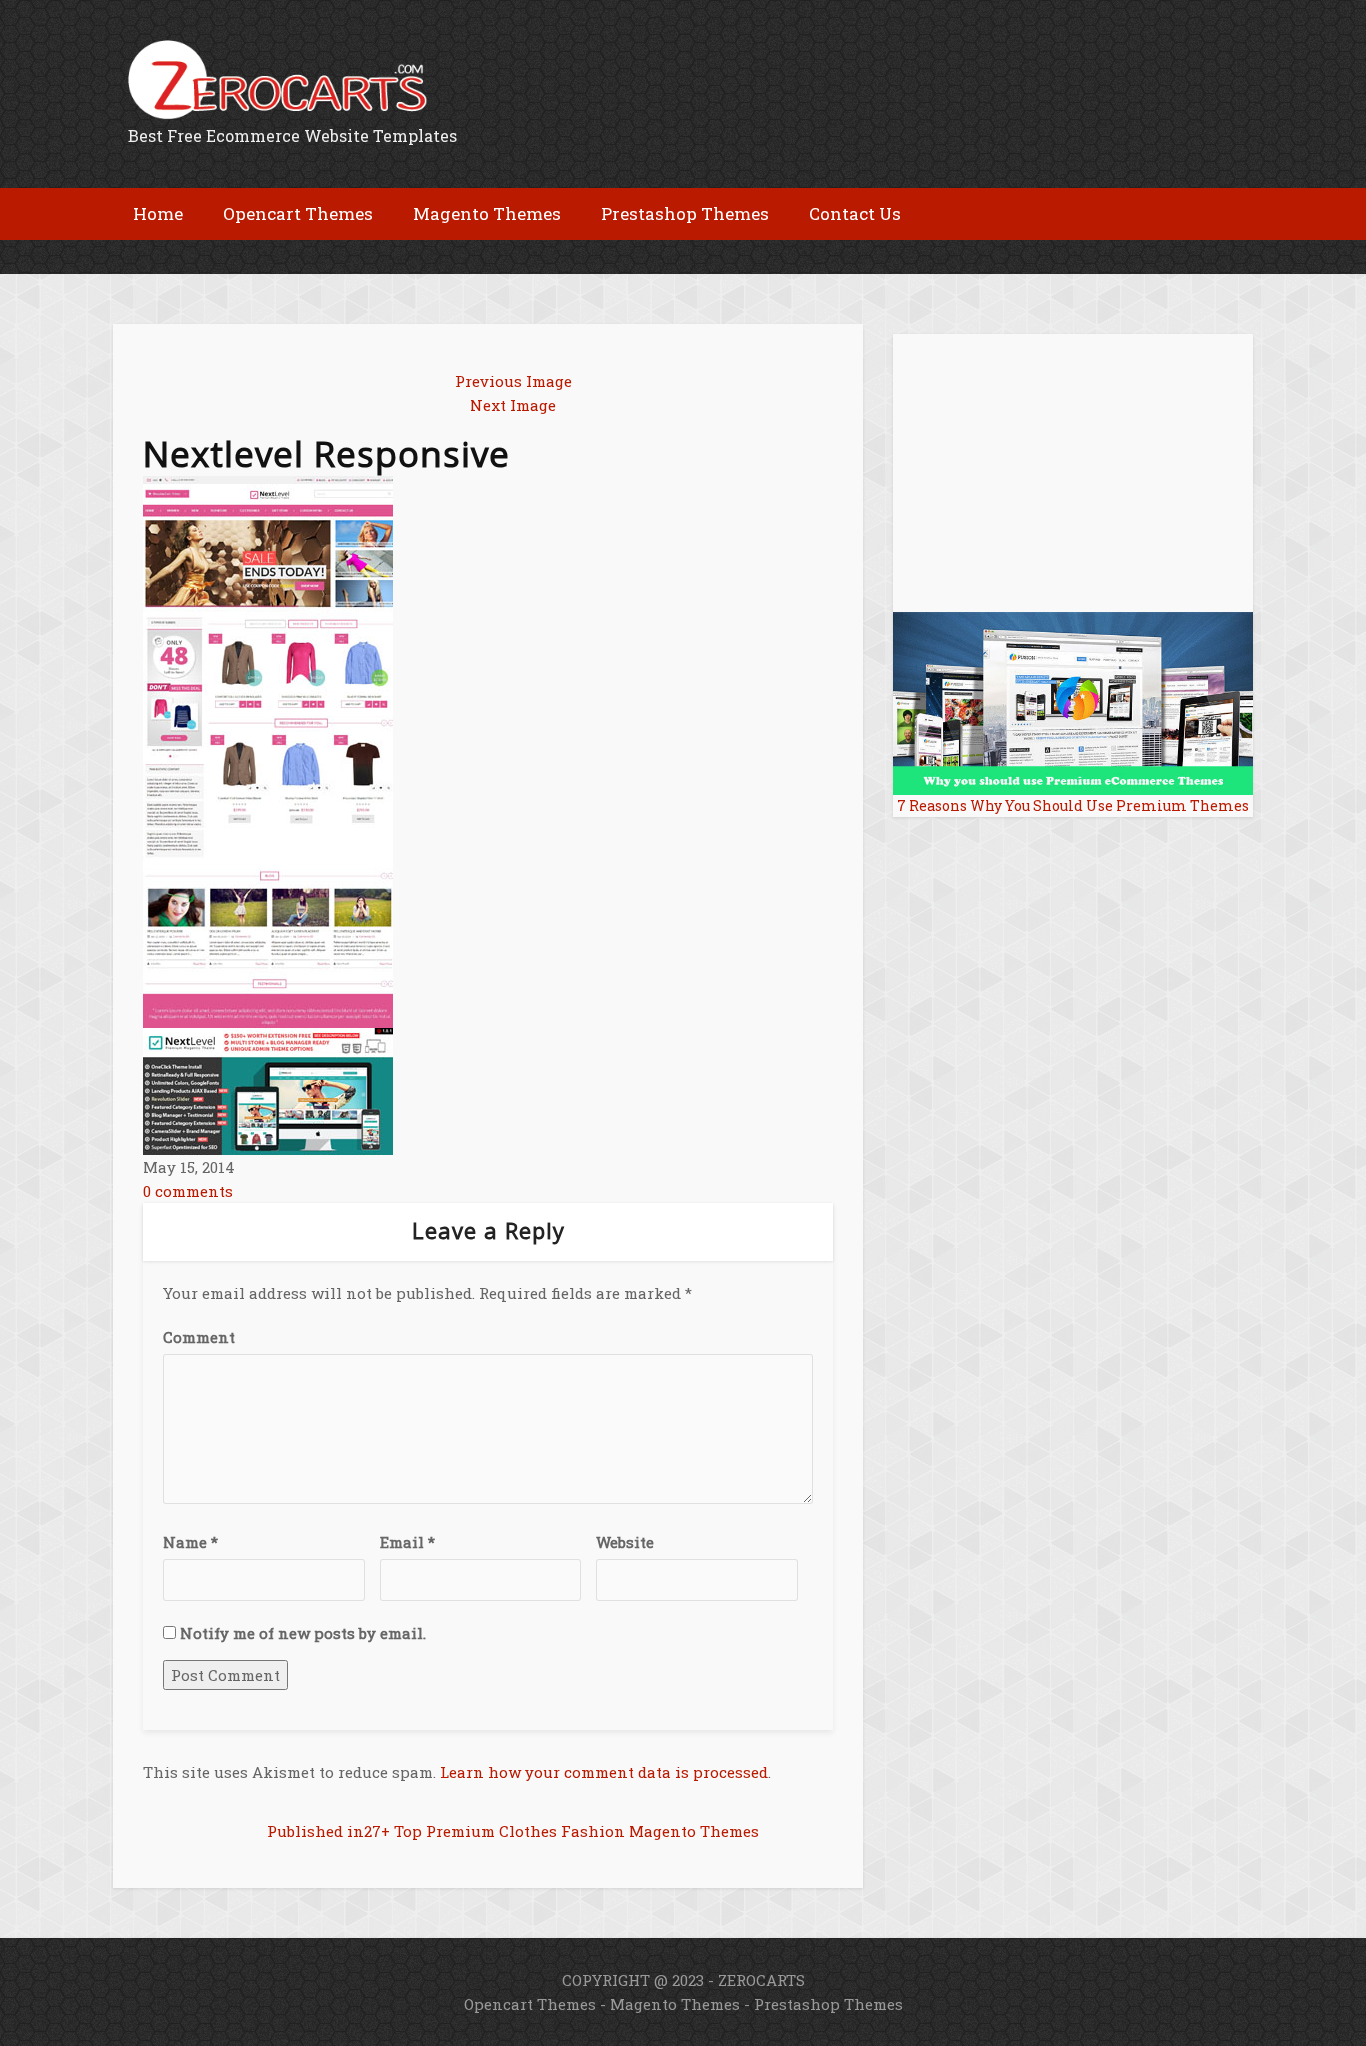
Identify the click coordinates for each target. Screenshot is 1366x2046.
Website (625, 1542)
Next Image (513, 405)
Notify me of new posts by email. (303, 1633)
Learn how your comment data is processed (604, 1772)
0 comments (188, 1191)
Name (190, 1542)
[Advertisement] (347, 255)
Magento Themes (675, 2004)
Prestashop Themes (828, 2004)
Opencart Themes (530, 2004)
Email (407, 1542)
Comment (199, 1337)
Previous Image (513, 381)
